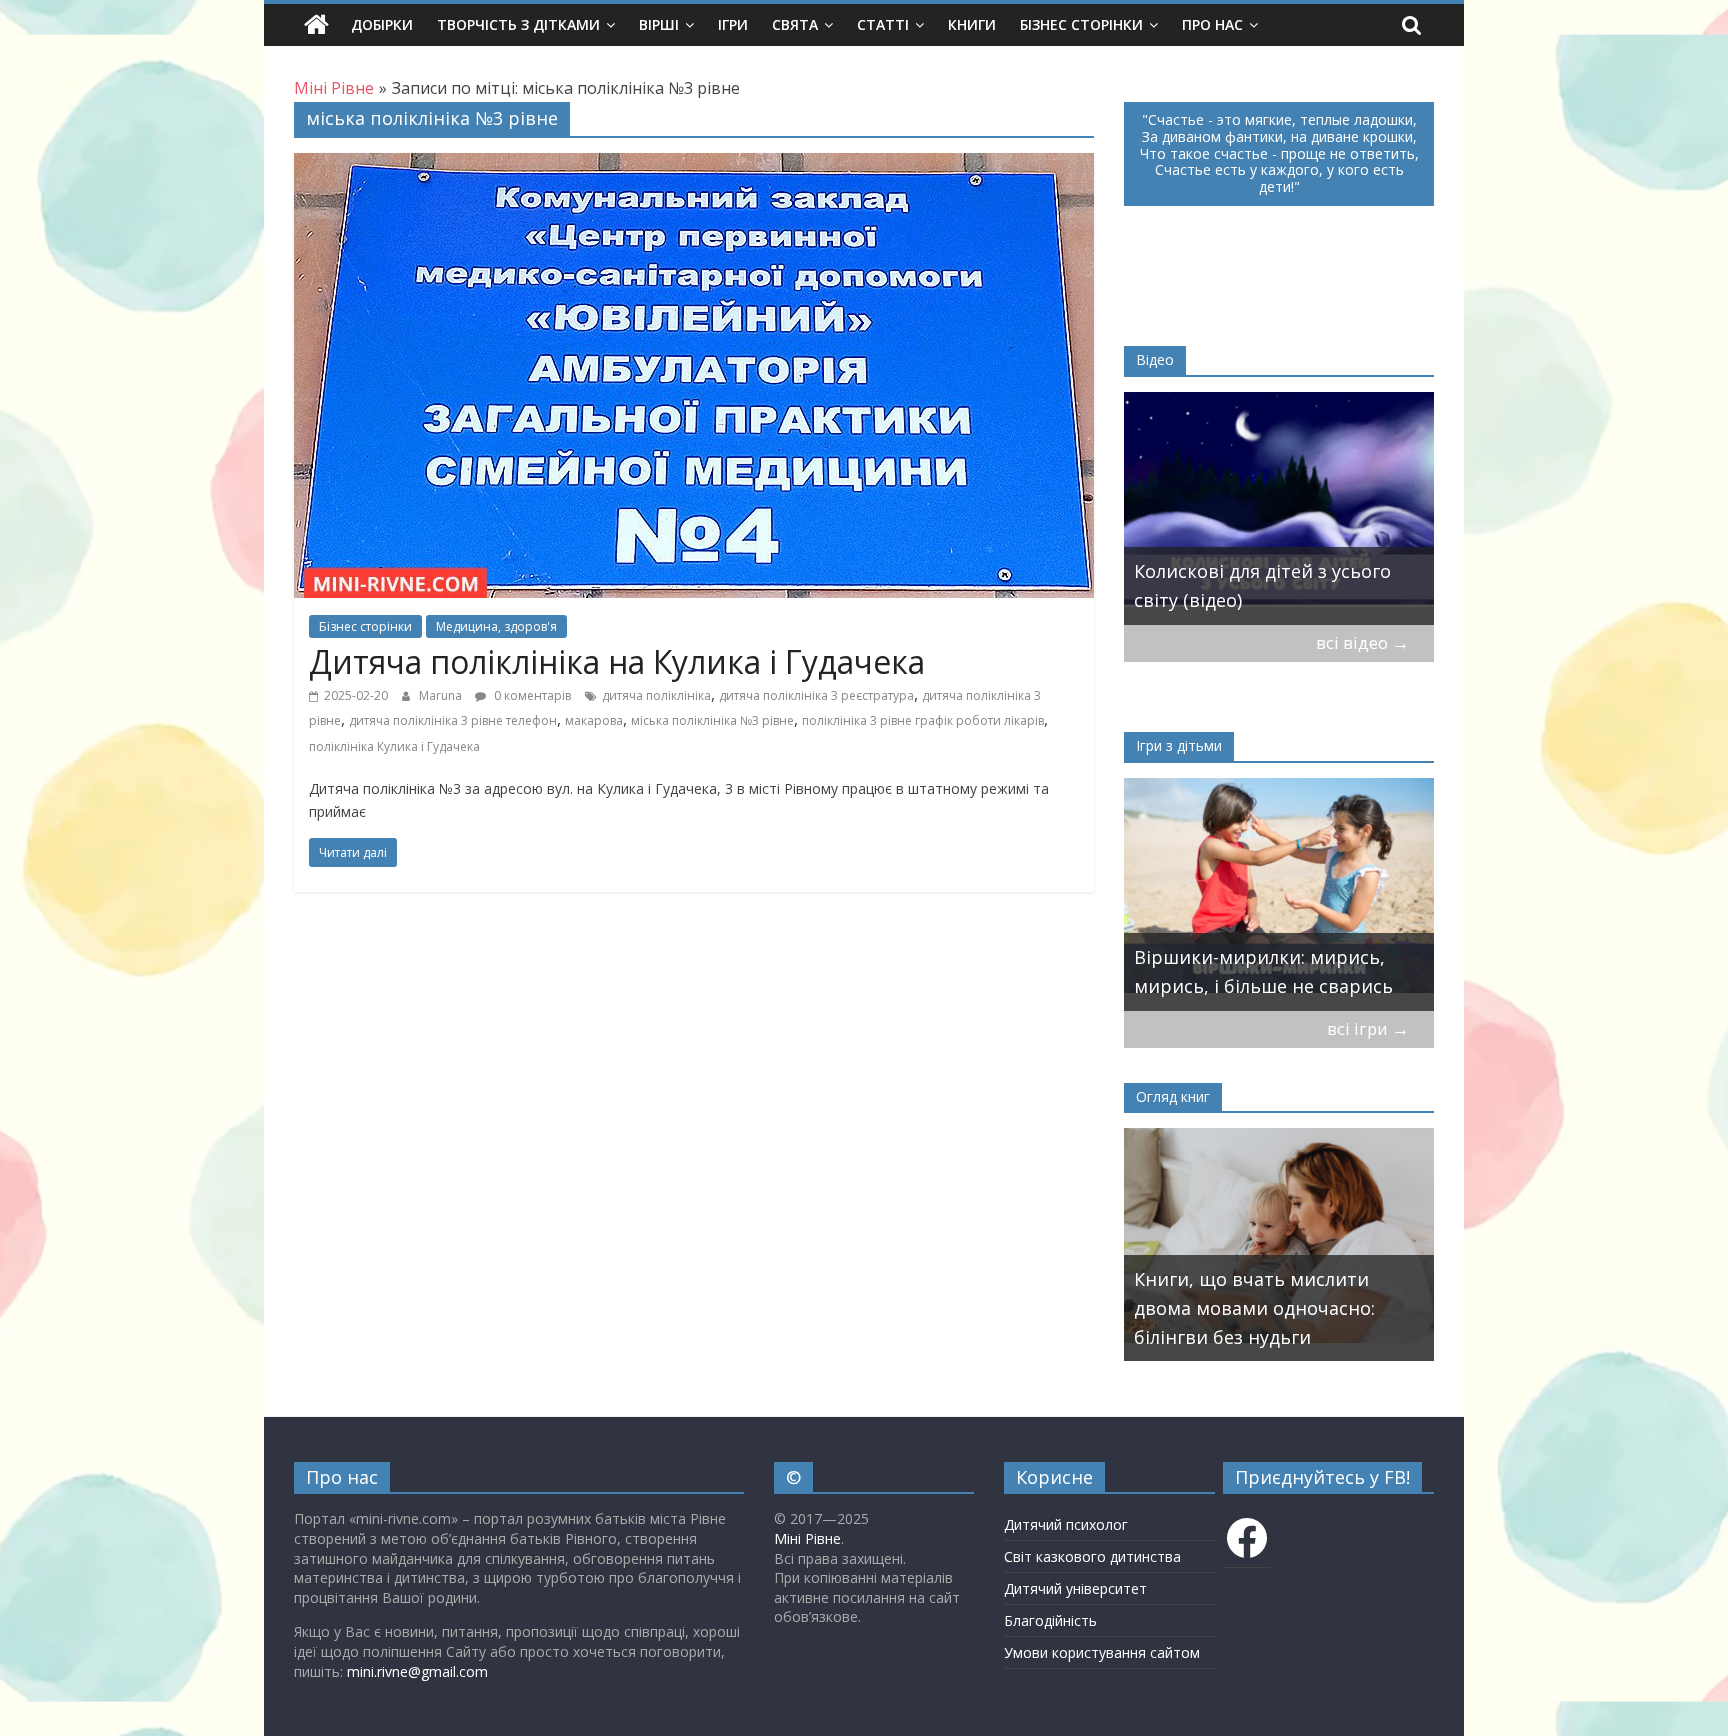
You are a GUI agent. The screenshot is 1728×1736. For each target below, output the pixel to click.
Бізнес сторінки (1081, 24)
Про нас (1212, 24)
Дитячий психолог (1066, 1524)
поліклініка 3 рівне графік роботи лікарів (923, 720)
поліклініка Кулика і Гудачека (394, 746)
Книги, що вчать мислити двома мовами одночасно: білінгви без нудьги (1254, 1308)
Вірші (659, 24)
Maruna (442, 695)
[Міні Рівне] (316, 25)
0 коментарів (531, 695)
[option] (1279, 508)
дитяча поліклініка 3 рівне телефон (453, 720)
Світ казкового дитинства (1092, 1556)
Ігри (733, 24)
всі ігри (1368, 1028)
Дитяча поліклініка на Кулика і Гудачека (617, 661)
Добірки (382, 24)
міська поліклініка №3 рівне (712, 720)
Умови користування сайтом (1102, 1652)
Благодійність (1050, 1620)
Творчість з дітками (518, 24)
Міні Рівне (807, 1538)
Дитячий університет (1075, 1588)
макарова (594, 720)
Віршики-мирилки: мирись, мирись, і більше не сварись (1263, 971)
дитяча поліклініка (656, 695)
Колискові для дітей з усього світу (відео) (1262, 585)
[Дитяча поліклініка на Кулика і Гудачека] (694, 165)
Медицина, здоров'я (496, 626)
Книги (972, 24)
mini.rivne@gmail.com (417, 1671)
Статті (883, 24)
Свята (795, 24)
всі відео (1362, 642)
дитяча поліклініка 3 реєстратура (816, 695)
